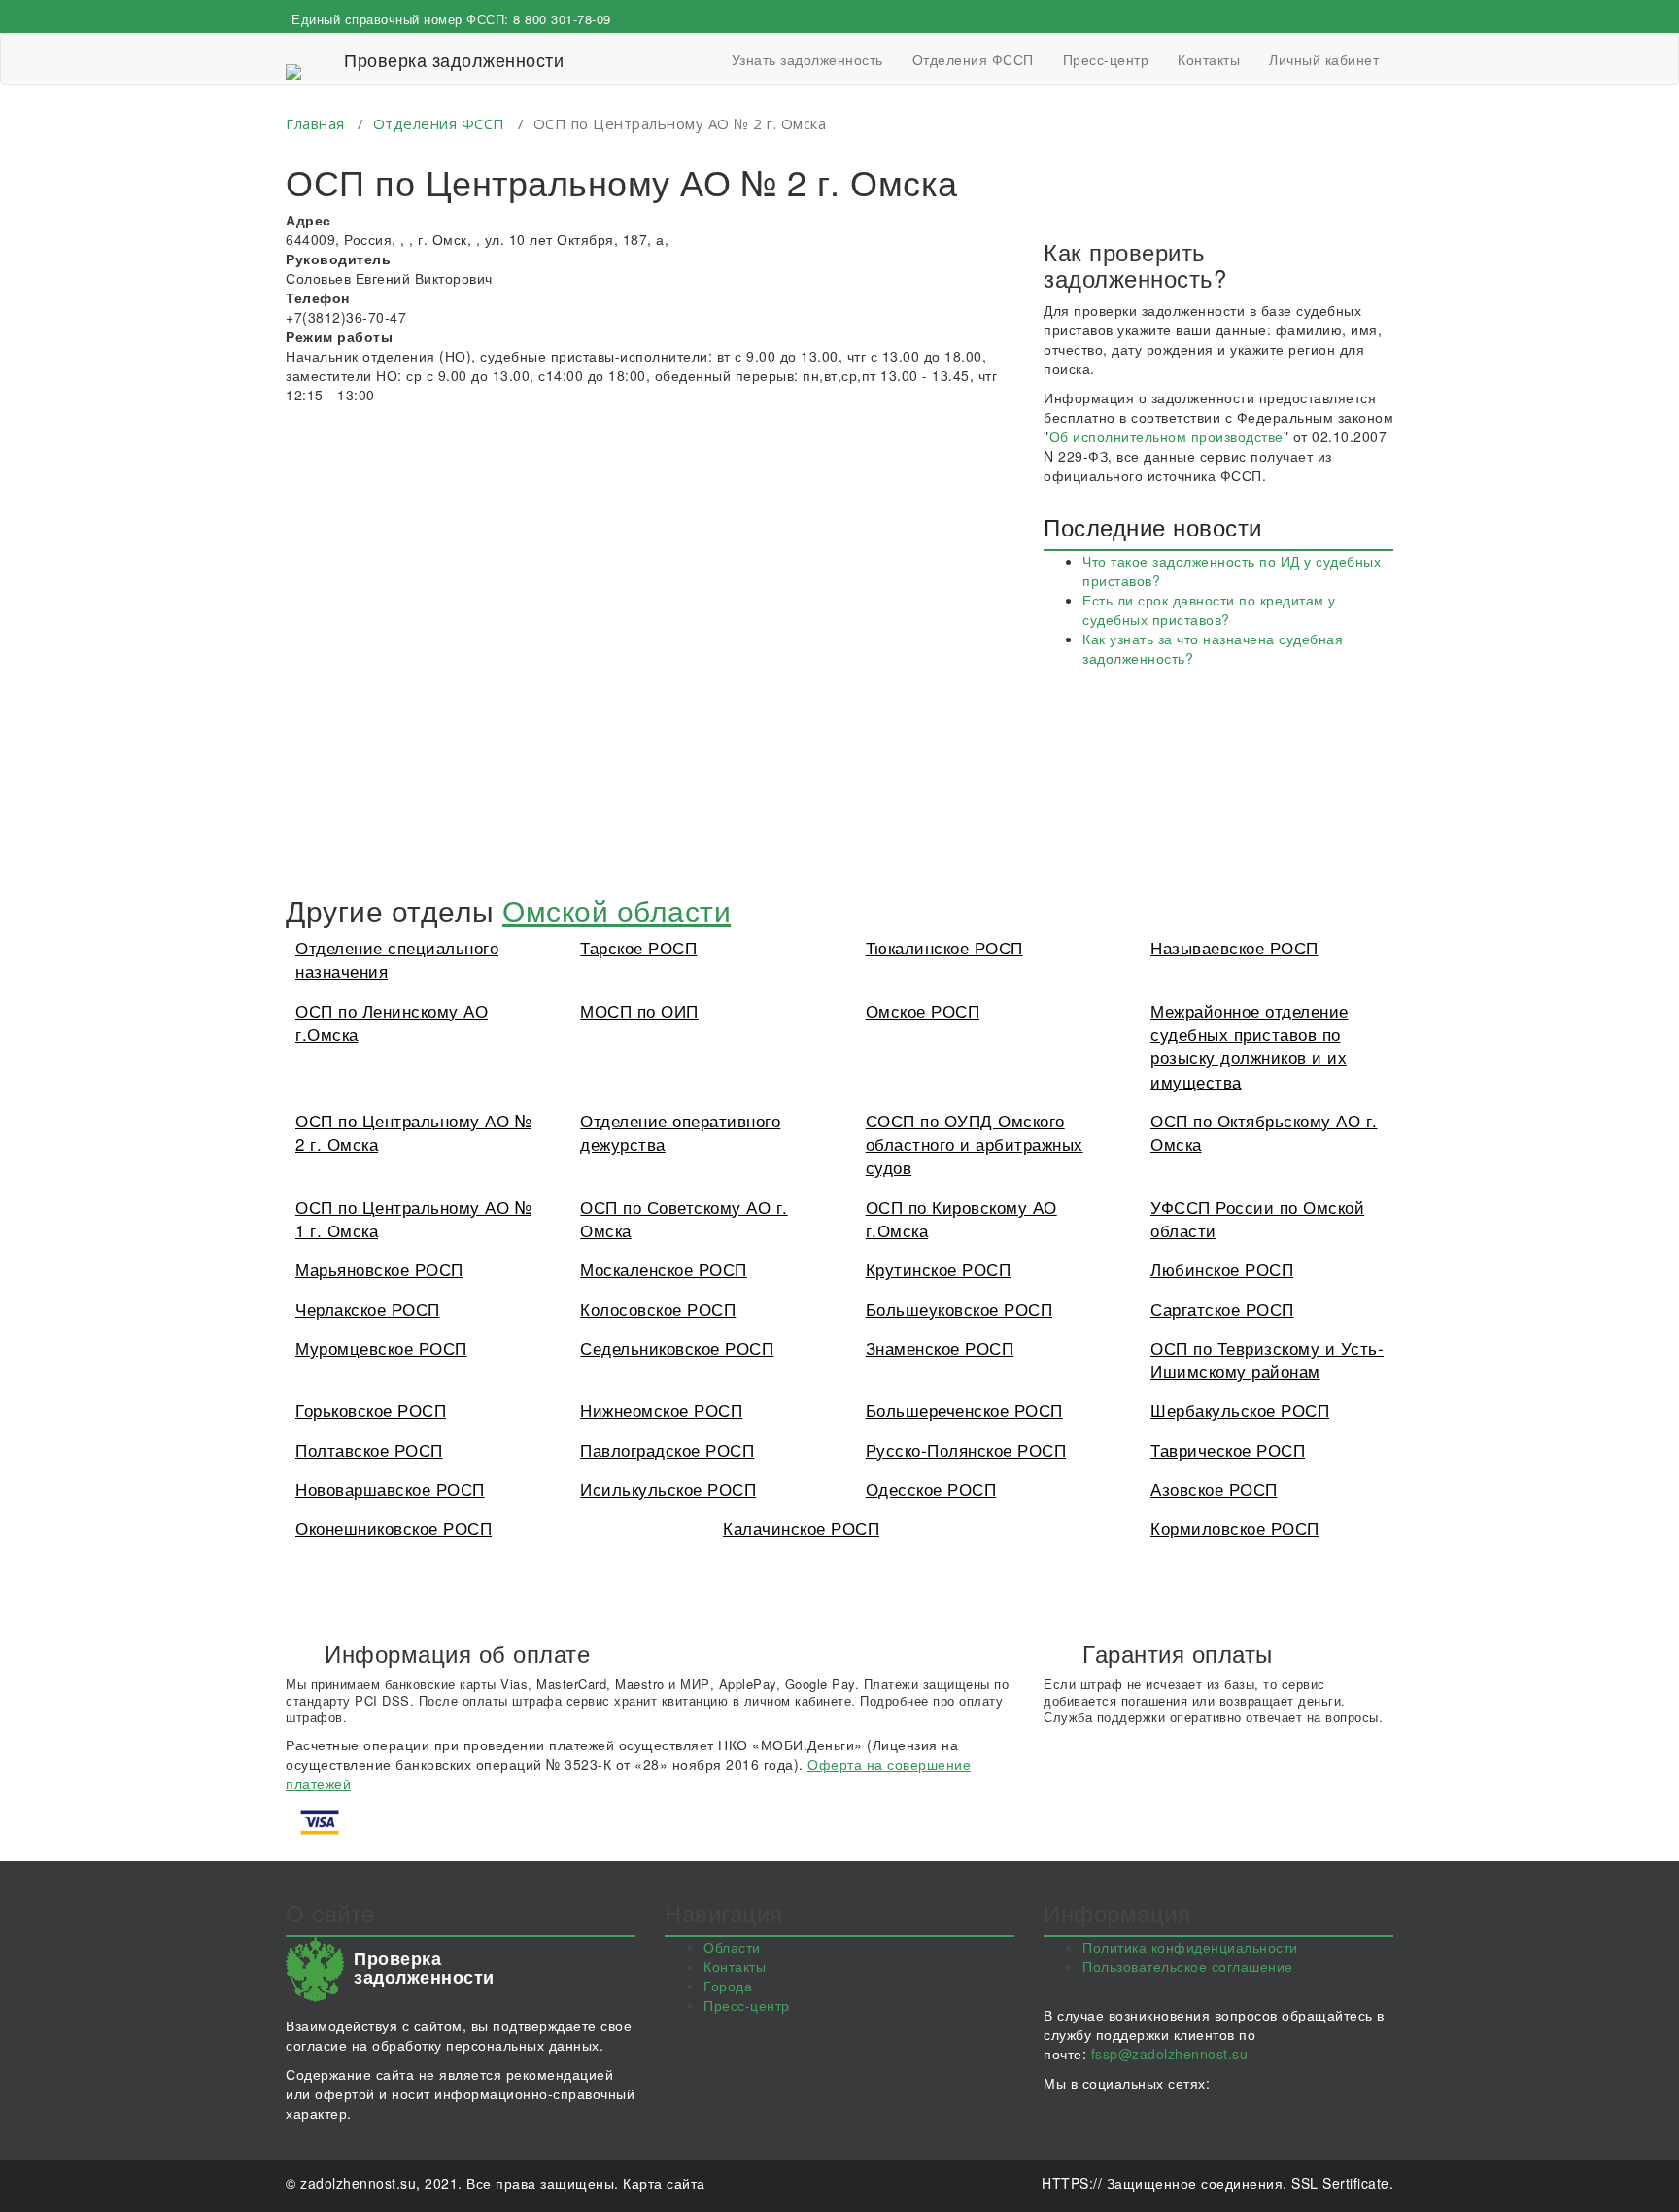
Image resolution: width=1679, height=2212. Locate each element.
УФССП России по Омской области (1257, 1218)
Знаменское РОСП (940, 1348)
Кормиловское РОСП (1235, 1527)
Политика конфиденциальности (1190, 1947)
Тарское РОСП (638, 947)
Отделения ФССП (973, 59)
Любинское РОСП (1222, 1269)
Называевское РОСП (1234, 947)
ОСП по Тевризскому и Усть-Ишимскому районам (1267, 1359)
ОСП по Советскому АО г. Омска (684, 1218)
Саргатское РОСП (1222, 1309)
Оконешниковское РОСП (394, 1527)
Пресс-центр (1106, 59)
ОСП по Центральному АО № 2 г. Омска (413, 1132)
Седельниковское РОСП (677, 1348)
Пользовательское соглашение (1188, 1966)
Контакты (1209, 59)
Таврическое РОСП (1228, 1450)
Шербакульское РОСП (1240, 1410)
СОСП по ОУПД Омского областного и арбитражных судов (975, 1144)
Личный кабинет (1324, 59)
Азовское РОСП (1214, 1488)
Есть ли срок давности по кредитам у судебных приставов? (1209, 609)
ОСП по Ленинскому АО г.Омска (392, 1022)
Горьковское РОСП (371, 1410)
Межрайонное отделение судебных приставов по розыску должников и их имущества (1250, 1046)
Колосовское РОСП (658, 1309)
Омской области (617, 910)
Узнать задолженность (807, 59)
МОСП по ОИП (639, 1010)
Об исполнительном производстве (1166, 436)
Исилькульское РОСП (668, 1488)
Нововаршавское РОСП (390, 1488)
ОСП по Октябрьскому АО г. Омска (1264, 1132)
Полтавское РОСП (369, 1450)
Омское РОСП (923, 1010)
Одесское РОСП (931, 1488)
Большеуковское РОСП (959, 1309)
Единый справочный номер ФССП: (451, 19)
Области (732, 1947)
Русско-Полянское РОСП (966, 1450)
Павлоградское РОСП (667, 1450)
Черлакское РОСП (368, 1309)
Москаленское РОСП (664, 1269)
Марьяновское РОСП (379, 1269)
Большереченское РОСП (964, 1410)
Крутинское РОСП (939, 1269)
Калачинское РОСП (801, 1527)
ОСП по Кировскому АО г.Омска (961, 1218)
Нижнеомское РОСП (661, 1410)
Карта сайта (664, 2183)
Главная (315, 123)
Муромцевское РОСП (381, 1348)
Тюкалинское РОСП (944, 947)
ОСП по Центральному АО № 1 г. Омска (413, 1218)
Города (728, 1986)
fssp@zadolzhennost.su (1170, 2054)
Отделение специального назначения (397, 959)
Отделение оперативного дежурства (680, 1132)
